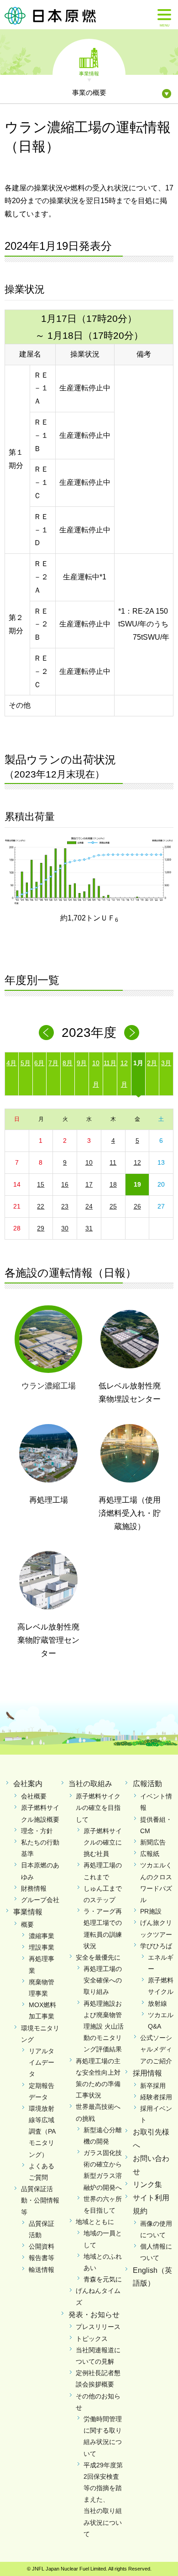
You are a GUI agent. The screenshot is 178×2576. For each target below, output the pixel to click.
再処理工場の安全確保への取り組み (103, 1980)
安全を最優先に (98, 1957)
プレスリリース (98, 2327)
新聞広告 (153, 1842)
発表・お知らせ (94, 2315)
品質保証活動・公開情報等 (40, 2200)
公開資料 (42, 2246)
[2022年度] (46, 1033)
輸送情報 (42, 2270)
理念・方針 (37, 1831)
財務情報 (34, 1888)
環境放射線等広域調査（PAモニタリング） (42, 2132)
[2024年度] (132, 1033)
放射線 (157, 2003)
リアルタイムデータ (42, 2062)
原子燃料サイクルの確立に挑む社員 (103, 1842)
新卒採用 (153, 2086)
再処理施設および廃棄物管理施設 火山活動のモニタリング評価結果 (104, 2027)
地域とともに (95, 2222)
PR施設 (151, 1911)
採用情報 (147, 2073)
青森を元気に (103, 2279)
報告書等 (42, 2258)
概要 (27, 1924)
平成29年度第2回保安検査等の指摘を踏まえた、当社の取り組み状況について (103, 2500)
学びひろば (156, 1946)
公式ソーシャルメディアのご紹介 (156, 2049)
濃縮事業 (42, 1936)
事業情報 (89, 73)
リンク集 (147, 2184)
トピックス (92, 2339)
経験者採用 (156, 2097)
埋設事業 (42, 1947)
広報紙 (150, 1854)
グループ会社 (40, 1900)
